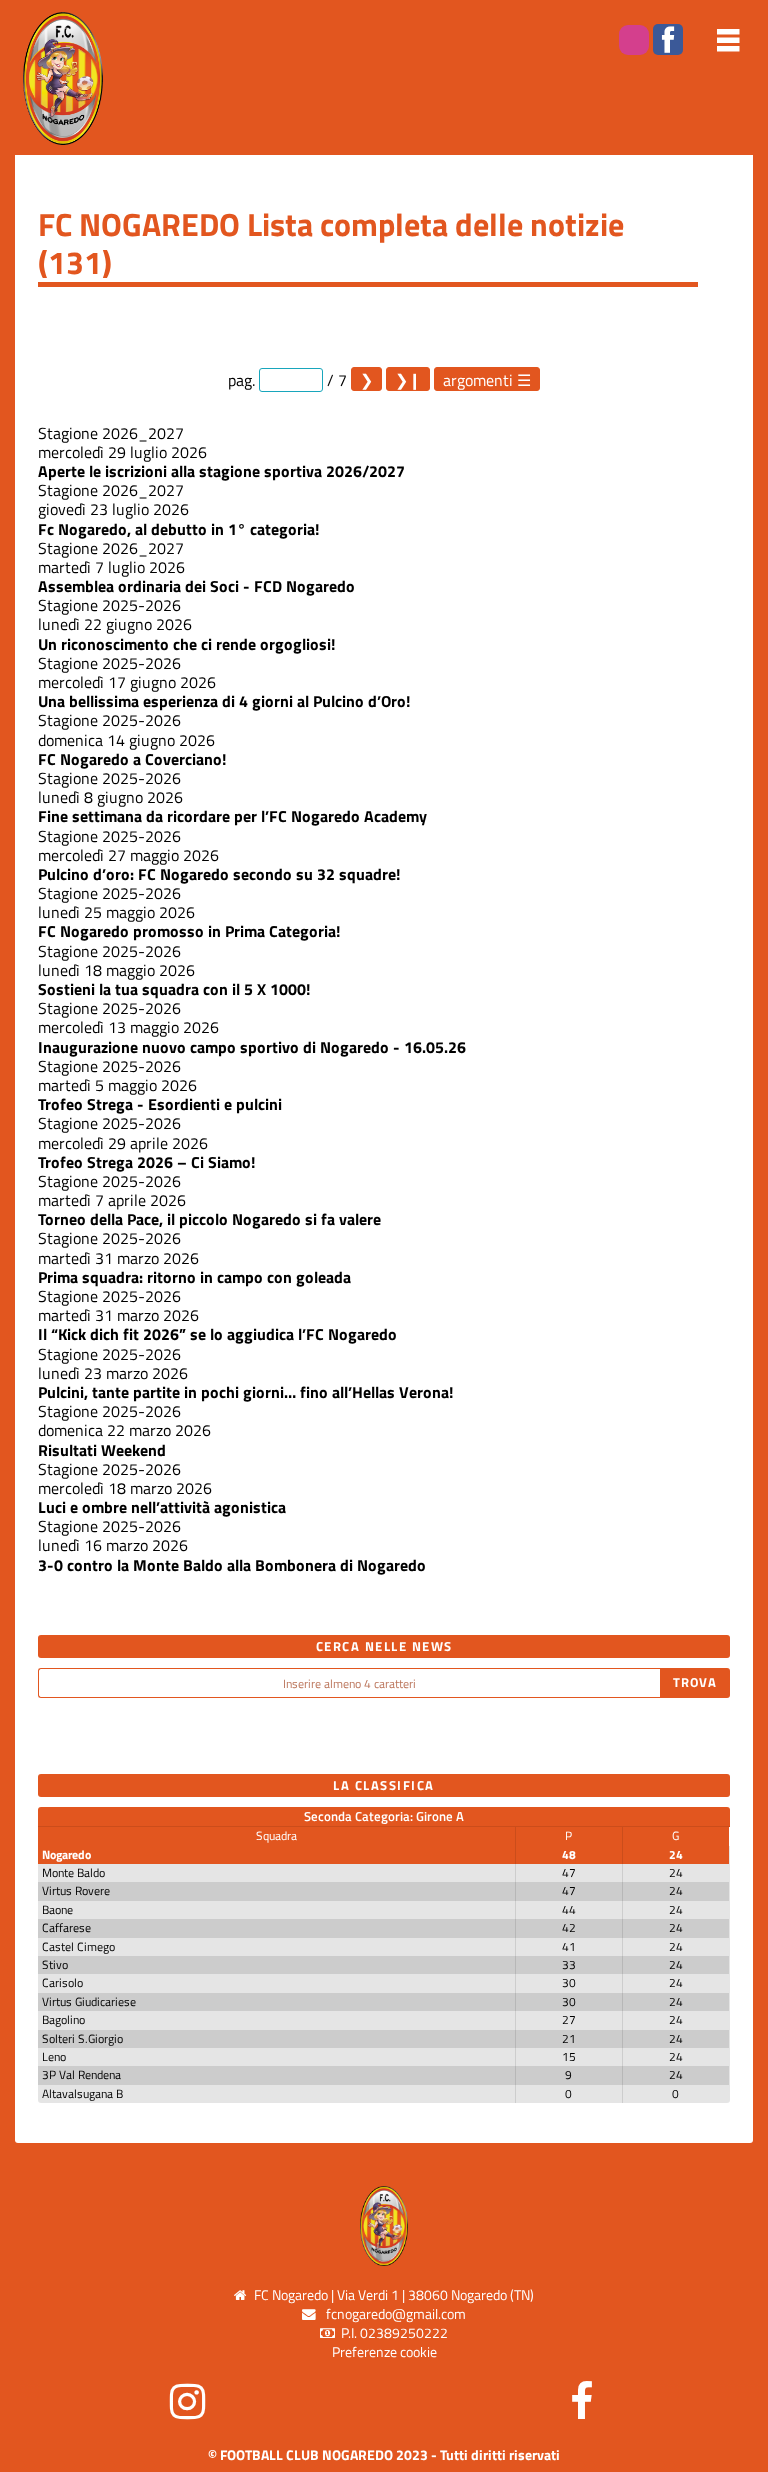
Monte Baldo (73, 1872)
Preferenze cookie (384, 2352)
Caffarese (66, 1927)
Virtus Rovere (76, 1890)
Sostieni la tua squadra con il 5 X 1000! (174, 989)
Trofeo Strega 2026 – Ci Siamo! (146, 1162)
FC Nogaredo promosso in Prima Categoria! (189, 931)
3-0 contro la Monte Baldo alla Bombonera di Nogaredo (232, 1565)
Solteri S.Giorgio (82, 2038)
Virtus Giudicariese (89, 2001)
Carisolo (62, 1982)
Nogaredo (66, 1854)
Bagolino (63, 2019)
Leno (54, 2056)
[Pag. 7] (408, 379)
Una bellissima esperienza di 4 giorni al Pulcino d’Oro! (224, 701)
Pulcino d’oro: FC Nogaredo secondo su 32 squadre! (219, 874)
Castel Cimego (78, 1946)
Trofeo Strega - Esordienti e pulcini (160, 1104)
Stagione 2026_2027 (111, 433)
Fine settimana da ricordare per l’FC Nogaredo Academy (232, 816)
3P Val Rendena (81, 2074)
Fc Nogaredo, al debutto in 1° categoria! (178, 529)
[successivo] (366, 379)
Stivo (55, 1964)
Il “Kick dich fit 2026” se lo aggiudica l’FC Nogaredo (217, 1334)
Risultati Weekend (102, 1450)
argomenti (478, 379)
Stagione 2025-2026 (109, 605)
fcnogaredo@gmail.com (396, 2314)
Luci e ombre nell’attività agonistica (162, 1507)
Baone (57, 1909)
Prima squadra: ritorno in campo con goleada (194, 1277)
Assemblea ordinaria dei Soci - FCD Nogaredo (196, 586)
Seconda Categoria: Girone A (384, 1816)
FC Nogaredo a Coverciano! (132, 759)
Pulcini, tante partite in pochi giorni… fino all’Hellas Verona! (245, 1392)
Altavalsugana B (82, 2093)
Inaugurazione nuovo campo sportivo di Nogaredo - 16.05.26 (252, 1047)
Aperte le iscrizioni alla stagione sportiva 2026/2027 (221, 471)
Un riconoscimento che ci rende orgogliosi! (186, 644)
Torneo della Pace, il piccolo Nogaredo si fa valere (209, 1219)
